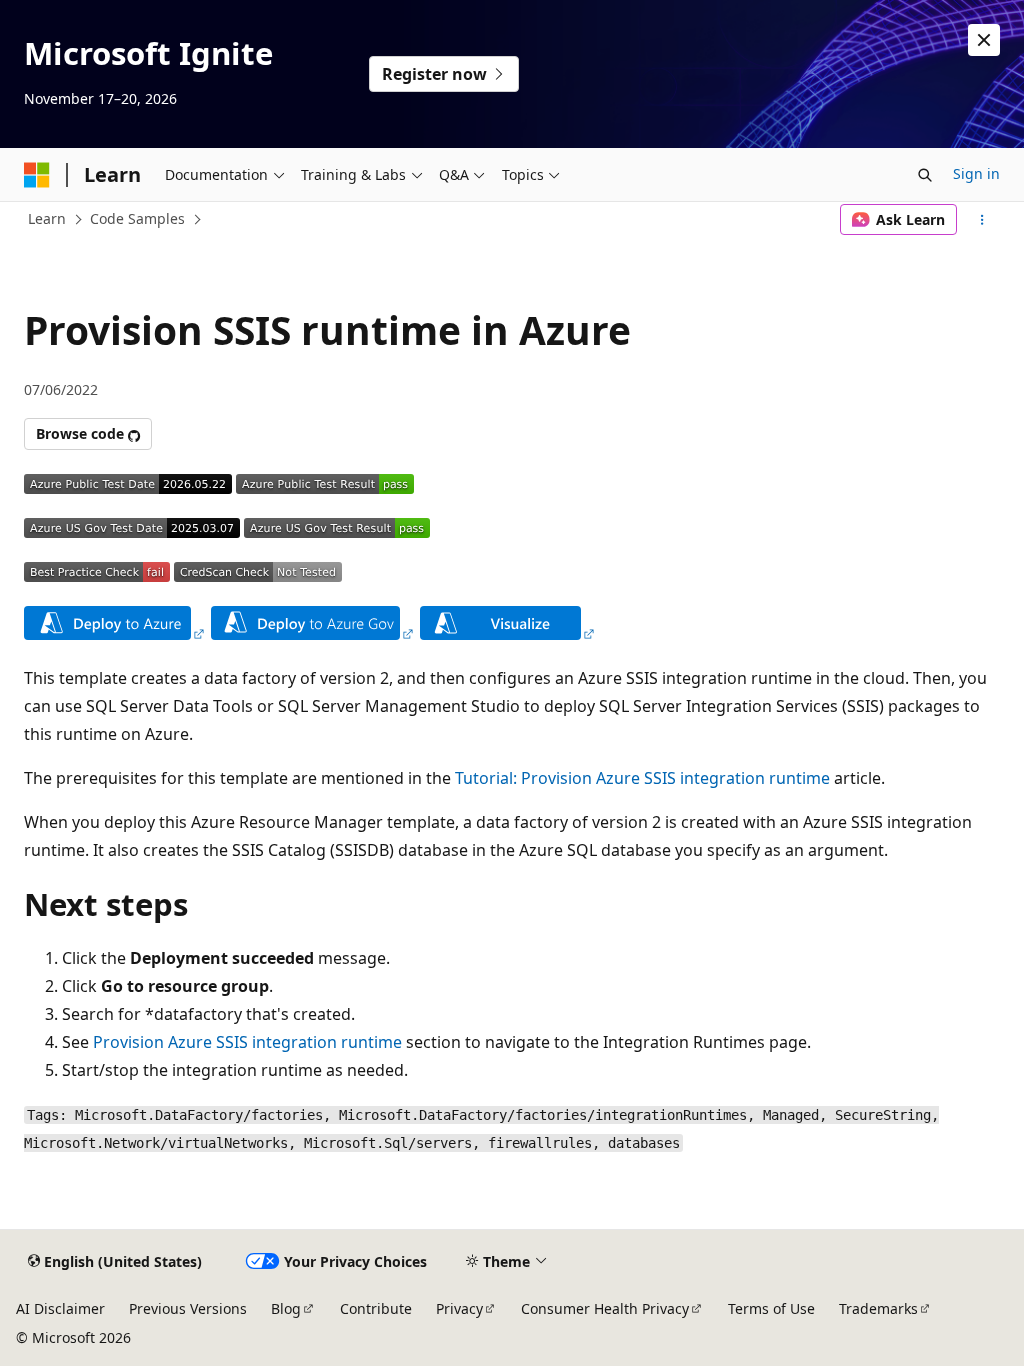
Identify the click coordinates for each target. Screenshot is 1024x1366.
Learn (47, 218)
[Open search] (925, 175)
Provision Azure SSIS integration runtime (247, 1042)
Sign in (976, 173)
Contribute (376, 1308)
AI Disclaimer (60, 1308)
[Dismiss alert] (984, 40)
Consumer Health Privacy (605, 1308)
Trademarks (878, 1308)
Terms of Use (771, 1308)
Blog (286, 1308)
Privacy (459, 1308)
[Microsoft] (37, 175)
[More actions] (982, 220)
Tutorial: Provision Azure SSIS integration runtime (642, 778)
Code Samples (137, 218)
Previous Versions (188, 1308)
